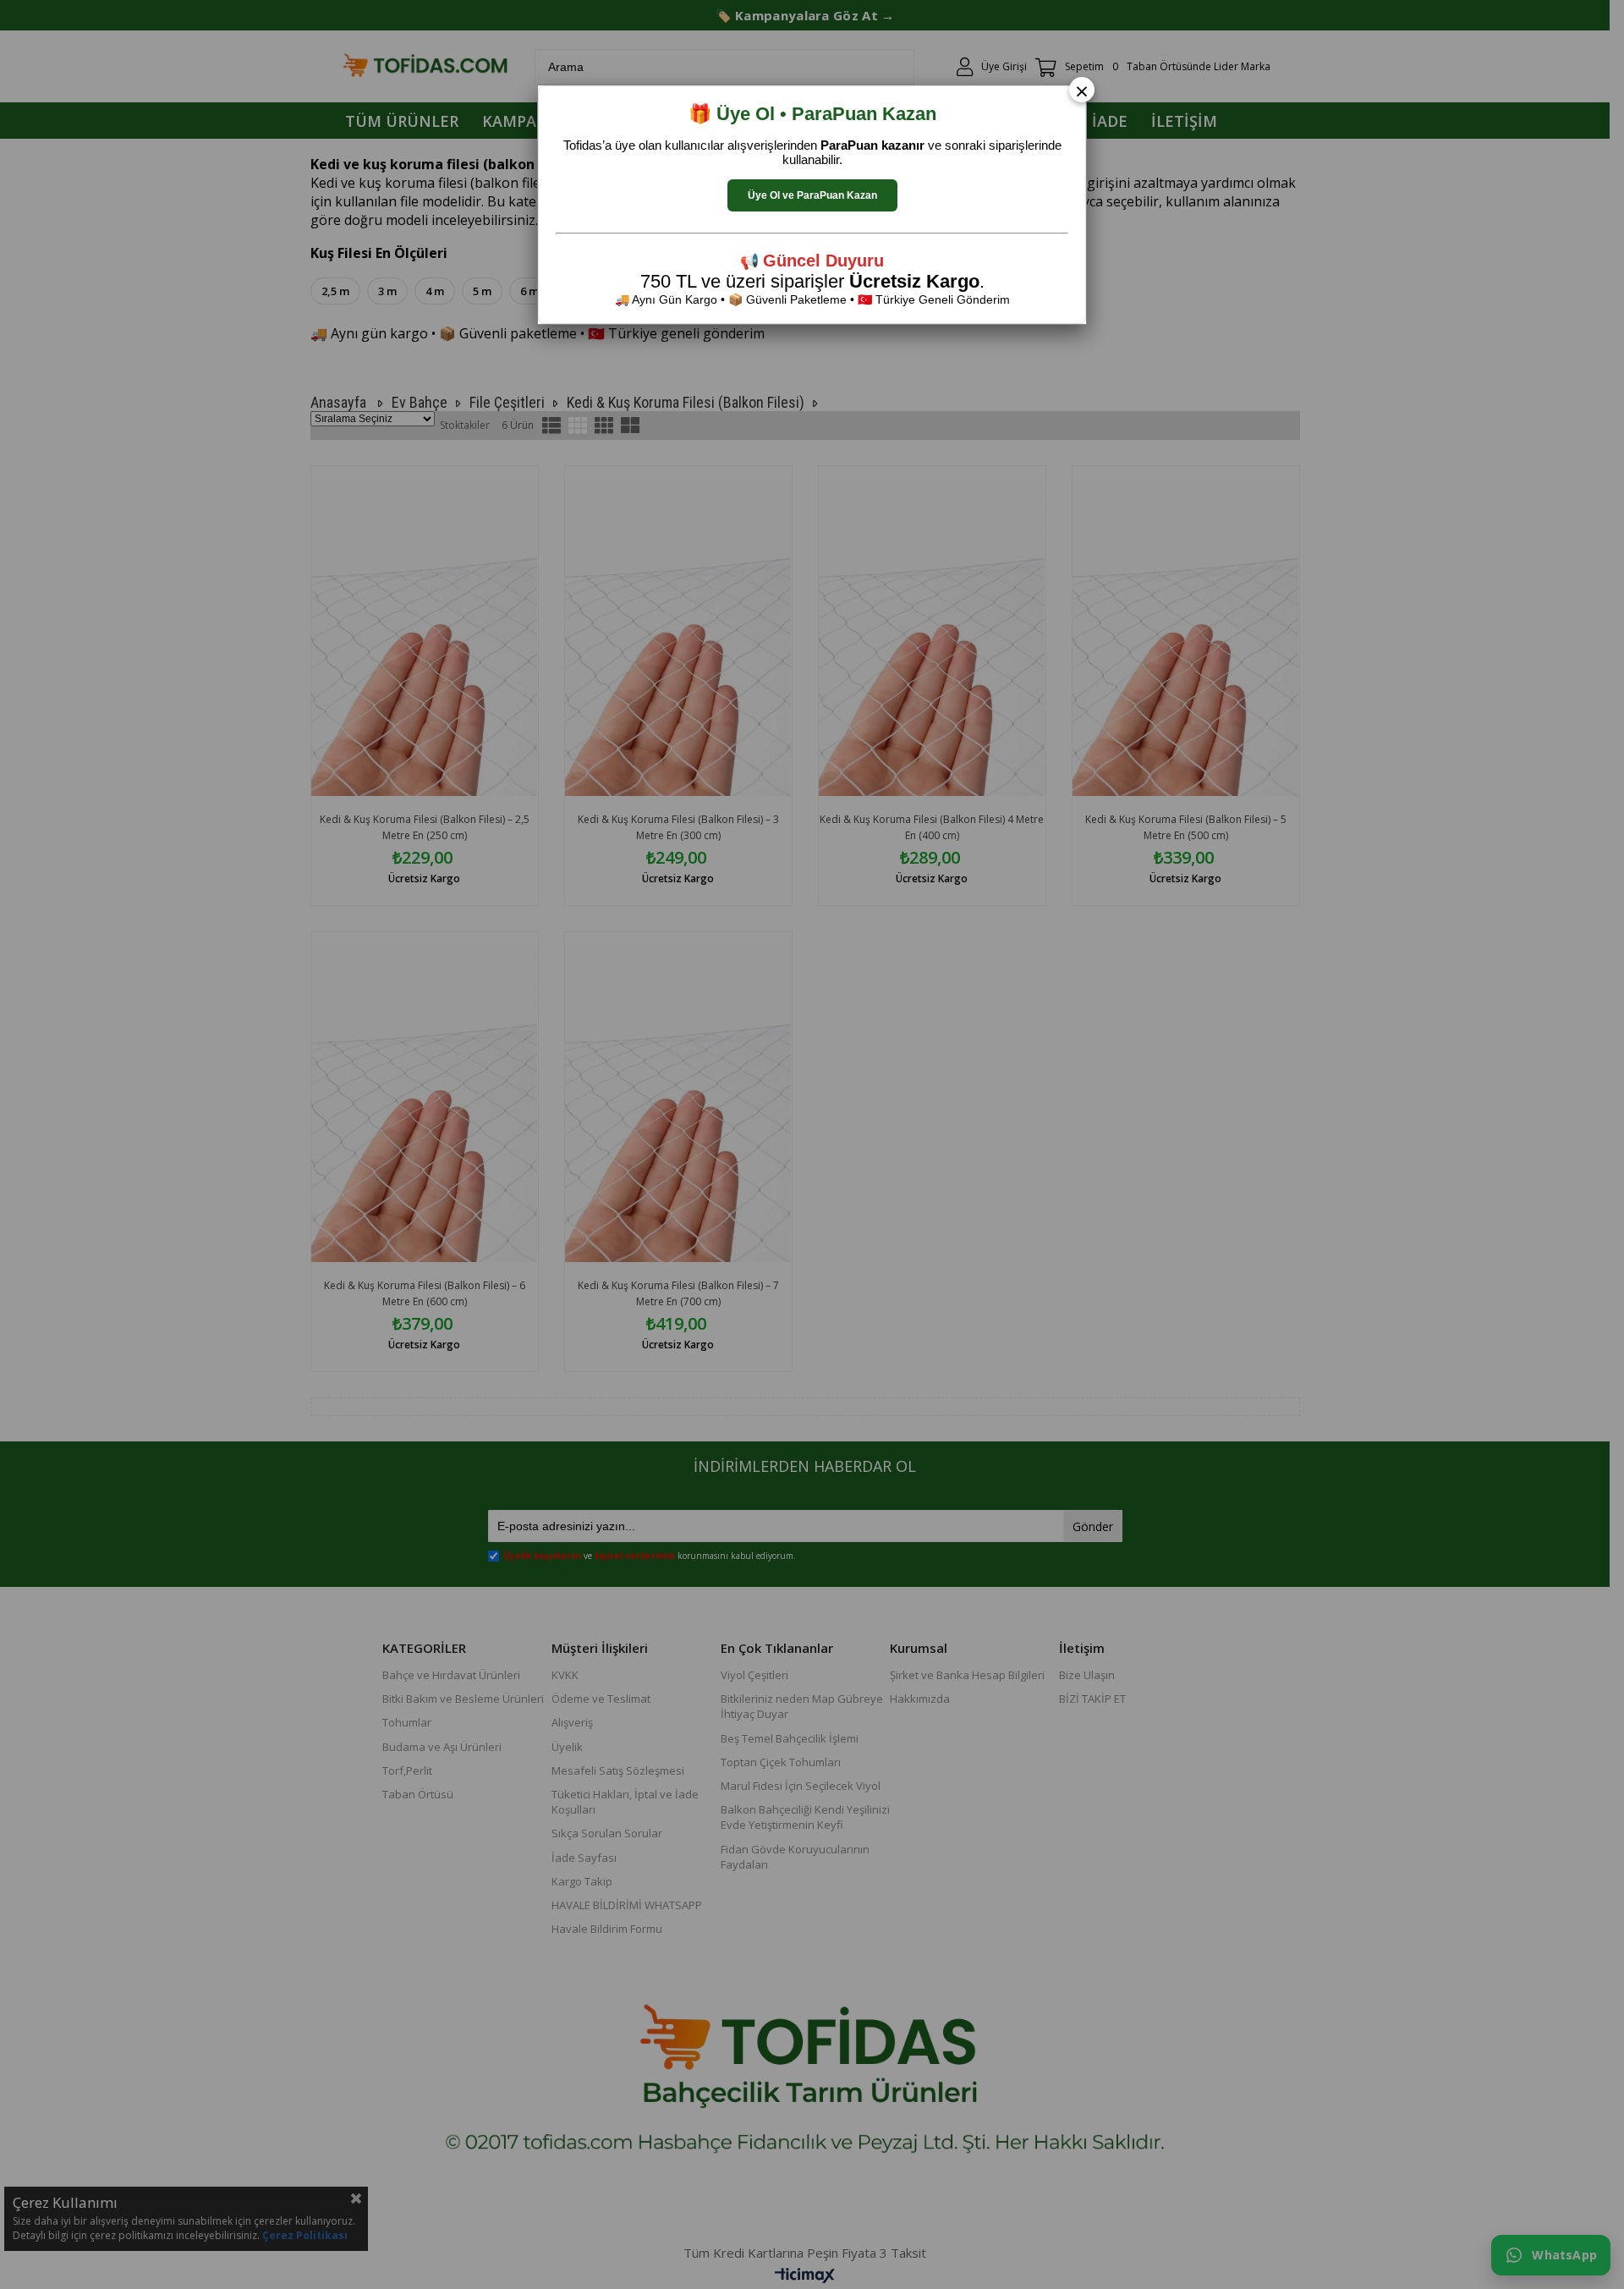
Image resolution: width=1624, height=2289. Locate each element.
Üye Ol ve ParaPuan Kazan (812, 195)
